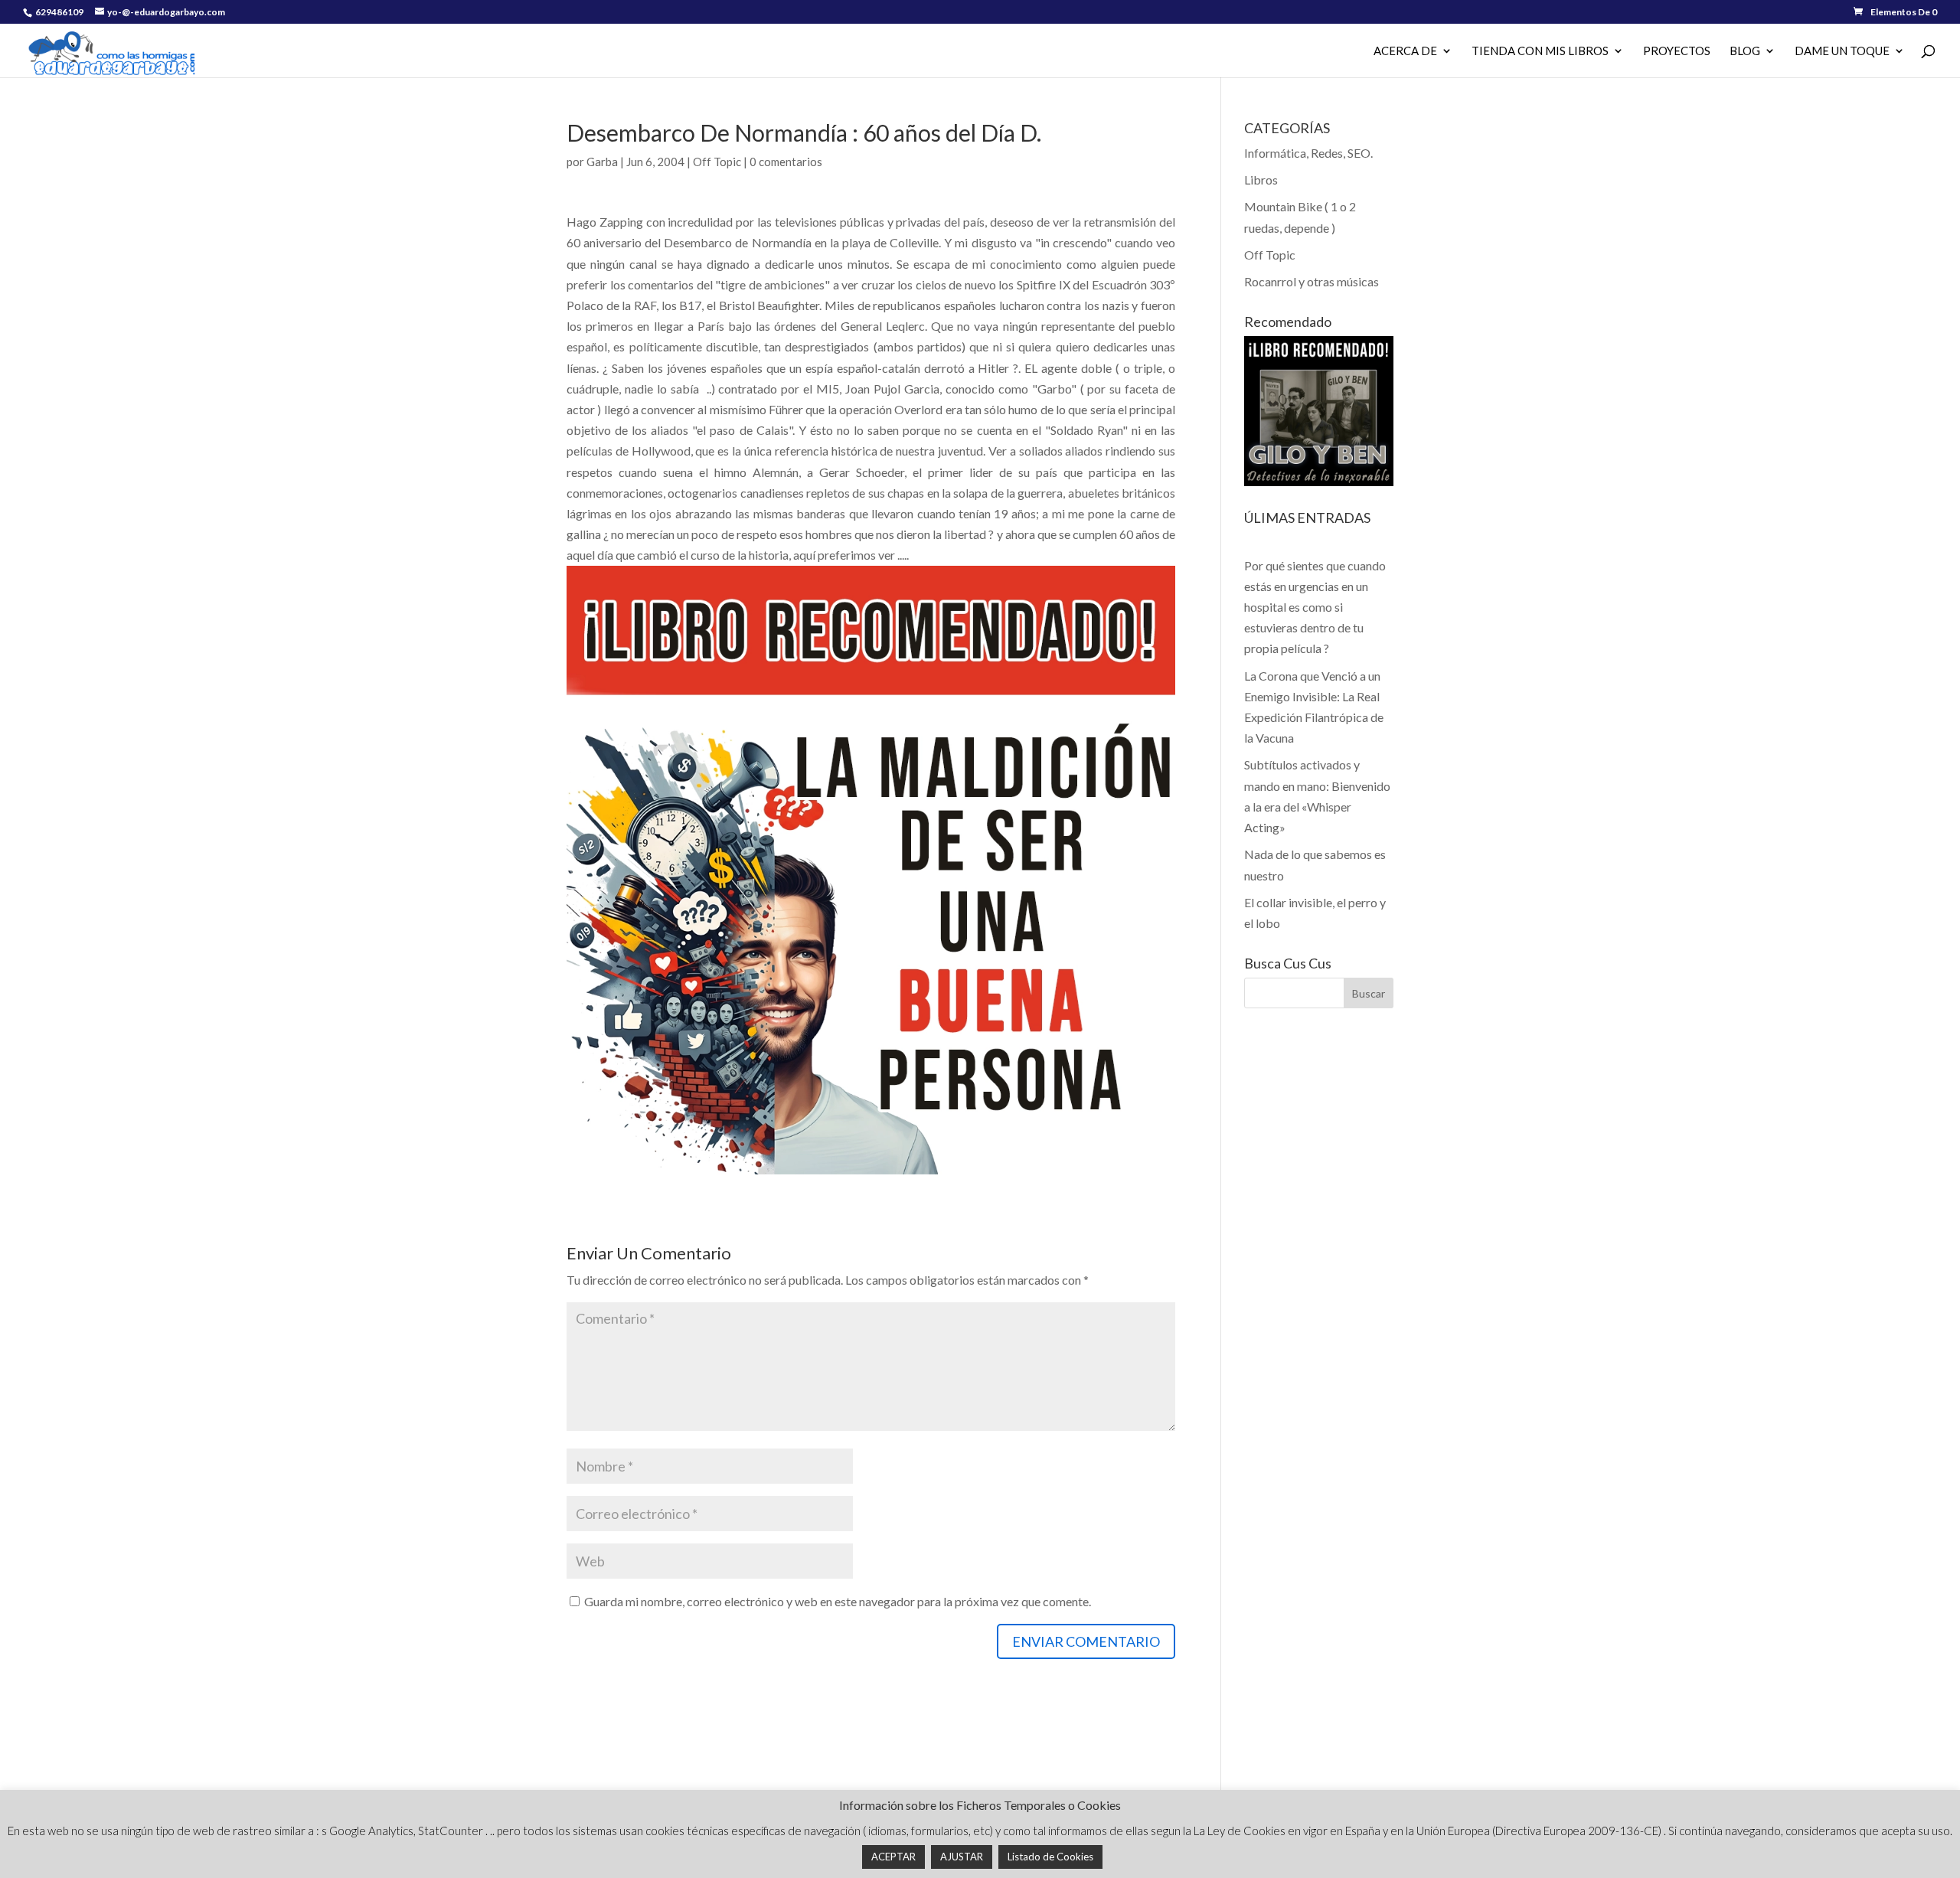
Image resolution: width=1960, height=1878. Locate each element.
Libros (1261, 180)
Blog (1745, 51)
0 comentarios (786, 162)
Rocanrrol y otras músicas (1312, 281)
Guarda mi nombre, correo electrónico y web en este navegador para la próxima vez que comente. (838, 1601)
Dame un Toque (1842, 51)
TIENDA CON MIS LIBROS (1540, 51)
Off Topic (717, 162)
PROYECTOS (1677, 51)
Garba (602, 162)
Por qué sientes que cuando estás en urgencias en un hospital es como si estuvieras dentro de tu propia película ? (1315, 607)
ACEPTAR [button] (893, 1857)
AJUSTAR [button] (962, 1857)
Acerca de (1405, 51)
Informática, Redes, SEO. (1308, 153)
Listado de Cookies (1050, 1857)
